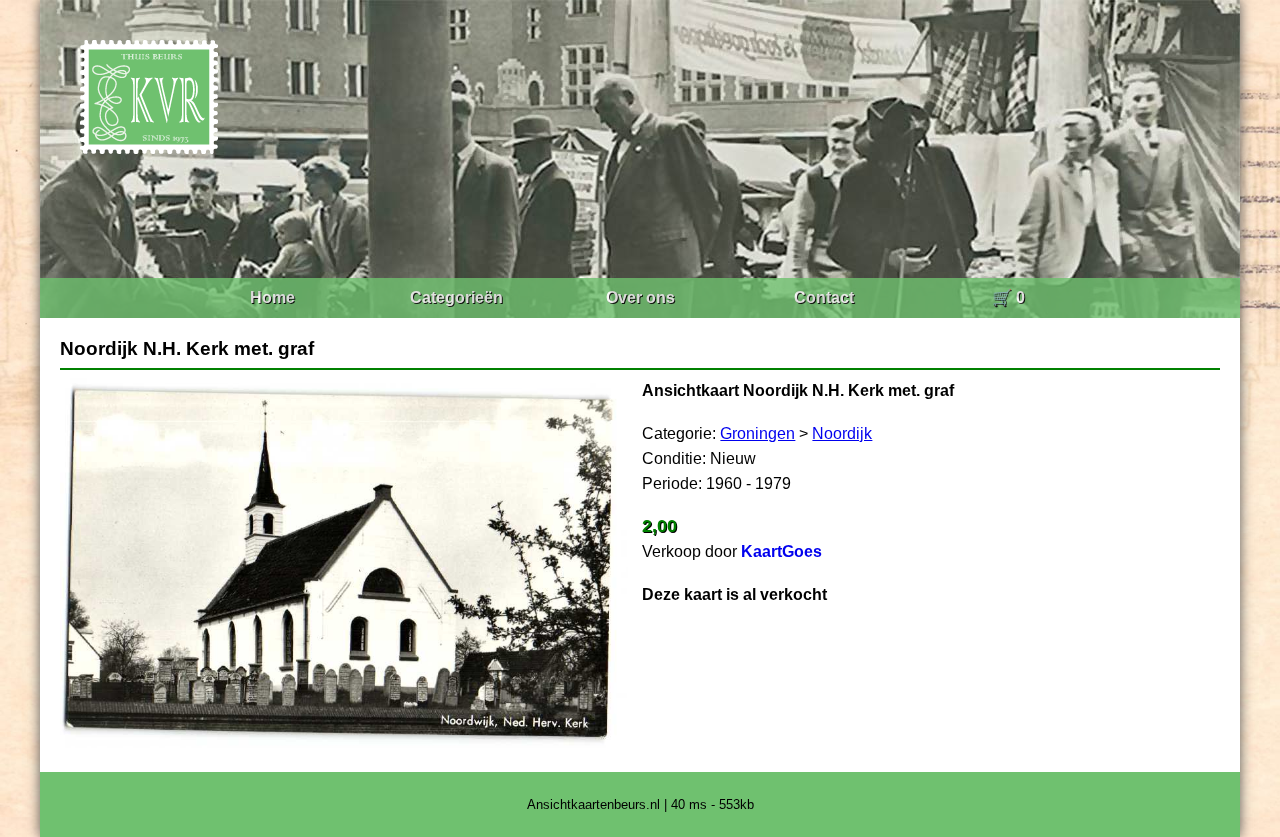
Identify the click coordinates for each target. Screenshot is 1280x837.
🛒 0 (1008, 297)
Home (272, 297)
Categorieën (456, 297)
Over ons (640, 297)
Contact (824, 297)
